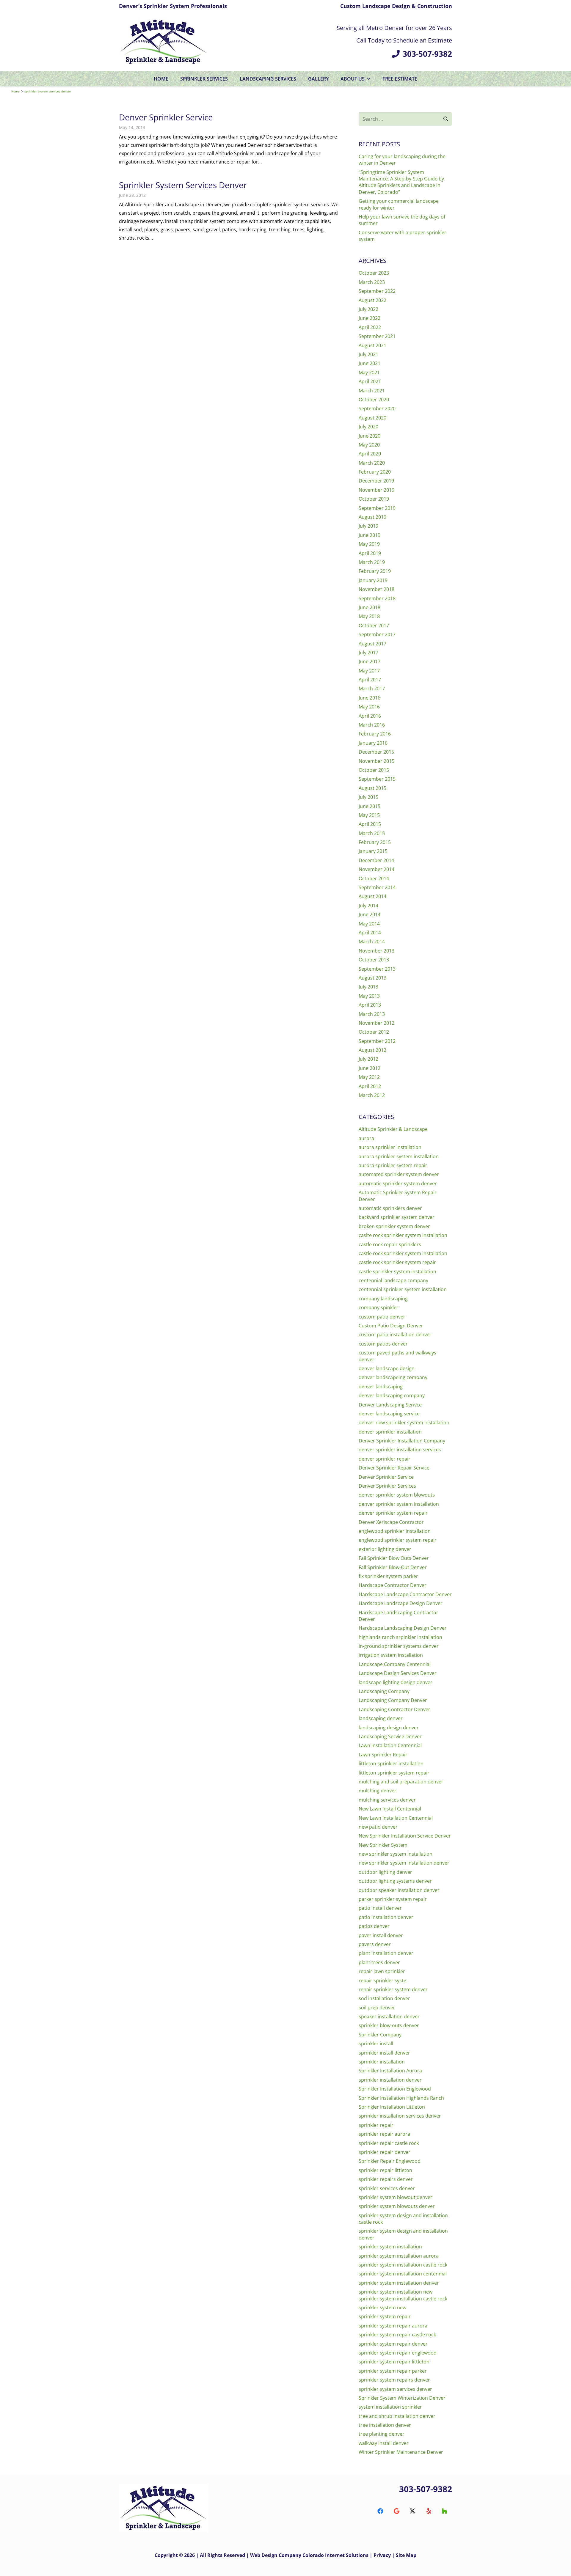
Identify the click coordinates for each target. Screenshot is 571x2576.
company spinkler (379, 1307)
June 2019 (370, 535)
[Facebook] (380, 2511)
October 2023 (374, 273)
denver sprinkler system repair (393, 1513)
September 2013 (377, 969)
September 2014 (377, 887)
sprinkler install (376, 2044)
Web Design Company (276, 2555)
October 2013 (374, 960)
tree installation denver (385, 2425)
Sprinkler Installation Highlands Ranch (401, 2098)
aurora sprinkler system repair (393, 1165)
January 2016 (373, 743)
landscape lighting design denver (396, 1682)
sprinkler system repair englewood (398, 2353)
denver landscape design (387, 1368)
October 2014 (374, 878)
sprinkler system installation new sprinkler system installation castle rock (403, 2295)
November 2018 (377, 589)
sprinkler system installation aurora (399, 2256)
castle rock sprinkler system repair (397, 1262)
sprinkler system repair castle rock (397, 2335)
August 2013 (372, 978)
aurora (366, 1138)
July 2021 (368, 354)
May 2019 (369, 544)
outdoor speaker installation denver (399, 1890)
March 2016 (372, 725)
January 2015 (373, 851)
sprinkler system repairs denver (394, 2380)
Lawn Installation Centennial (390, 1745)
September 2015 (377, 779)
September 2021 (377, 336)
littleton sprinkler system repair (394, 1773)
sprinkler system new (382, 2308)
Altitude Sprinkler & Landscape (393, 1129)
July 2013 (368, 987)
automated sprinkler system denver (399, 1174)
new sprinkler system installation (396, 1854)
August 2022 (372, 300)
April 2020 (370, 454)
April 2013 (370, 1005)
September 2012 (377, 1041)
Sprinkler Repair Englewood (390, 2161)
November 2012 (377, 1023)
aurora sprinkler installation (390, 1147)
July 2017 (368, 653)
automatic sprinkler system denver (398, 1184)
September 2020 (377, 408)
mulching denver (378, 1791)
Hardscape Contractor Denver (393, 1585)
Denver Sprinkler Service (166, 117)
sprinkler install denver (384, 2053)
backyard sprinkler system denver (397, 1217)
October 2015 (374, 770)
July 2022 (368, 309)
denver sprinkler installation (390, 1432)
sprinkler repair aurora (384, 2134)
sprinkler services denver (387, 2188)
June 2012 (370, 1068)
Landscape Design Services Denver (398, 1673)
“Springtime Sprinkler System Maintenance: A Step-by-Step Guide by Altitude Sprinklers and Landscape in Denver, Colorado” (401, 182)
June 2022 (370, 318)
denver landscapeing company (393, 1377)
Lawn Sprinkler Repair (383, 1755)
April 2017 (370, 680)
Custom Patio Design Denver (391, 1326)
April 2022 (370, 327)
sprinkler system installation (390, 2247)
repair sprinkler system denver (393, 1989)
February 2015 (375, 842)
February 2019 (375, 571)
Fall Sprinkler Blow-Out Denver (393, 1567)
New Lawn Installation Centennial (396, 1818)
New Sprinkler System (383, 1845)
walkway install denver (384, 2443)
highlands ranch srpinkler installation (400, 1637)
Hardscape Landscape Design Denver (401, 1603)
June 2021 (370, 363)
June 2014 (370, 914)
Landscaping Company (384, 1691)
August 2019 (372, 517)
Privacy (383, 2555)
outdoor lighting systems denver (395, 1881)
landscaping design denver (389, 1728)
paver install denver (381, 1935)
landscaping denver (381, 1718)
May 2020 (369, 445)
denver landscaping (381, 1387)
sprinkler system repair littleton (394, 2362)
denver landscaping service (389, 1414)
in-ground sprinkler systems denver (399, 1646)
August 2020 (372, 418)
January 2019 (373, 580)
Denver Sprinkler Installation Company (402, 1441)
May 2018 (369, 616)
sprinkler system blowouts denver (397, 2206)
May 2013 (369, 996)
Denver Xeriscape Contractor (391, 1522)
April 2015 (370, 824)
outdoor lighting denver (385, 1872)
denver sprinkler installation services (400, 1450)
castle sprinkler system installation (397, 1272)
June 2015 (370, 806)
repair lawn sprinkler (382, 1971)
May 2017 (369, 671)
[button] (368, 79)
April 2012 (370, 1086)
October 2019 (374, 499)
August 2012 (372, 1050)
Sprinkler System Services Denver (183, 185)
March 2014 (372, 942)
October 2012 (374, 1032)
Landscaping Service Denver (390, 1736)
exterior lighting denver (385, 1549)
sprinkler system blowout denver (396, 2197)
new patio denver (378, 1827)
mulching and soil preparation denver (401, 1782)
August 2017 (372, 644)
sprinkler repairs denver (386, 2179)
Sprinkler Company (380, 2035)
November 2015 (377, 761)
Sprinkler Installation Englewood (395, 2089)
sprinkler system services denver (395, 2389)
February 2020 (375, 472)
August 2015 (372, 788)
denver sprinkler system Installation (399, 1504)
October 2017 (374, 625)
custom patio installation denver (395, 1335)
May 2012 (369, 1077)
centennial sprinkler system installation (403, 1289)
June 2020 (370, 436)
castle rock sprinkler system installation (403, 1253)
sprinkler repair (376, 2125)
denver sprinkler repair (385, 1459)
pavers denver (375, 1944)
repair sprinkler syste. (383, 1981)
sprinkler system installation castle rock (403, 2265)
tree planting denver (382, 2434)
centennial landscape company (393, 1280)
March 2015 (372, 833)
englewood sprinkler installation (395, 1531)
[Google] (396, 2511)
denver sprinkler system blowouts (397, 1495)
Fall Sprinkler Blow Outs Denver (394, 1558)
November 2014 (377, 869)
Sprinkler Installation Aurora (390, 2071)
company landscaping (383, 1299)
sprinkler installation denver (390, 2080)
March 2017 (372, 689)
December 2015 (376, 752)
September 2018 (377, 598)
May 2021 (369, 373)
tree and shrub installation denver (397, 2416)
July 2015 (368, 797)
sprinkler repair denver (385, 2152)
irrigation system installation (391, 1655)
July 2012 (368, 1059)
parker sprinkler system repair (393, 1899)
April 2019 (370, 553)
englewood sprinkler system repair (398, 1540)
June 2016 (370, 698)
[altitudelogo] (164, 42)
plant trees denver (379, 1962)
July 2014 (368, 906)
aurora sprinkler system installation (399, 1156)
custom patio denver (382, 1317)
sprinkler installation (382, 2062)
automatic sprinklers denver (390, 1208)
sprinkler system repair (385, 2316)
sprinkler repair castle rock (389, 2143)
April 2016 (370, 716)
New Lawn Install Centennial (390, 1809)
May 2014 (369, 924)
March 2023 (372, 282)
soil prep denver (377, 2008)
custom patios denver (383, 1344)
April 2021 (370, 381)
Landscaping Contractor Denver (394, 1709)
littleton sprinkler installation (391, 1764)
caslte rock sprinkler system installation (403, 1235)
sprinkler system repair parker (393, 2371)
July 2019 (368, 526)
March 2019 (372, 562)
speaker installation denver (389, 2017)
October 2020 (374, 400)
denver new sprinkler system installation (404, 1423)
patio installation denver (386, 1917)
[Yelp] (429, 2511)
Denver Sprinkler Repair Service (394, 1468)
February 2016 (375, 734)
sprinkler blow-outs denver (389, 2025)
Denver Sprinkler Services (387, 1486)
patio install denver (380, 1908)
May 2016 (369, 707)
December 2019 (376, 481)
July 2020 (368, 427)
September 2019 (377, 508)
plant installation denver (386, 1953)
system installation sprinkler (390, 2407)
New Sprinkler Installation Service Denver (405, 1836)
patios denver (374, 1926)
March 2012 (372, 1095)
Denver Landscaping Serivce (390, 1405)
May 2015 (369, 815)
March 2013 (372, 1014)
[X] (412, 2511)
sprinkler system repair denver (393, 2344)
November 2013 (377, 951)
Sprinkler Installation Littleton (392, 2107)
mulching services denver (387, 1800)
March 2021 (372, 391)
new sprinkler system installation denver (404, 1863)
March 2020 (372, 463)
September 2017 (377, 634)
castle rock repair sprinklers (390, 1244)
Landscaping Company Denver (393, 1700)
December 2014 (376, 860)
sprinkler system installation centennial (403, 2274)
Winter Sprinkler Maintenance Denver (401, 2452)
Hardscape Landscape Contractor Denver (405, 1594)
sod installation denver (384, 1998)
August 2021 (372, 345)
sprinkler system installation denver (399, 2283)
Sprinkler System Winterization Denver (402, 2398)
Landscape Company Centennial (395, 1664)
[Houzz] (445, 2511)
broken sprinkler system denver (394, 1226)
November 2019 (377, 490)
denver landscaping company (392, 1395)
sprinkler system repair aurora (393, 2326)
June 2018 (370, 607)
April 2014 (370, 933)
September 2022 (377, 291)
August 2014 (372, 896)
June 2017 (370, 661)
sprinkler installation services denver (400, 2116)
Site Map (406, 2555)
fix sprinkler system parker (388, 1576)
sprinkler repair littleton (385, 2170)
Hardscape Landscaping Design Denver (403, 1628)
